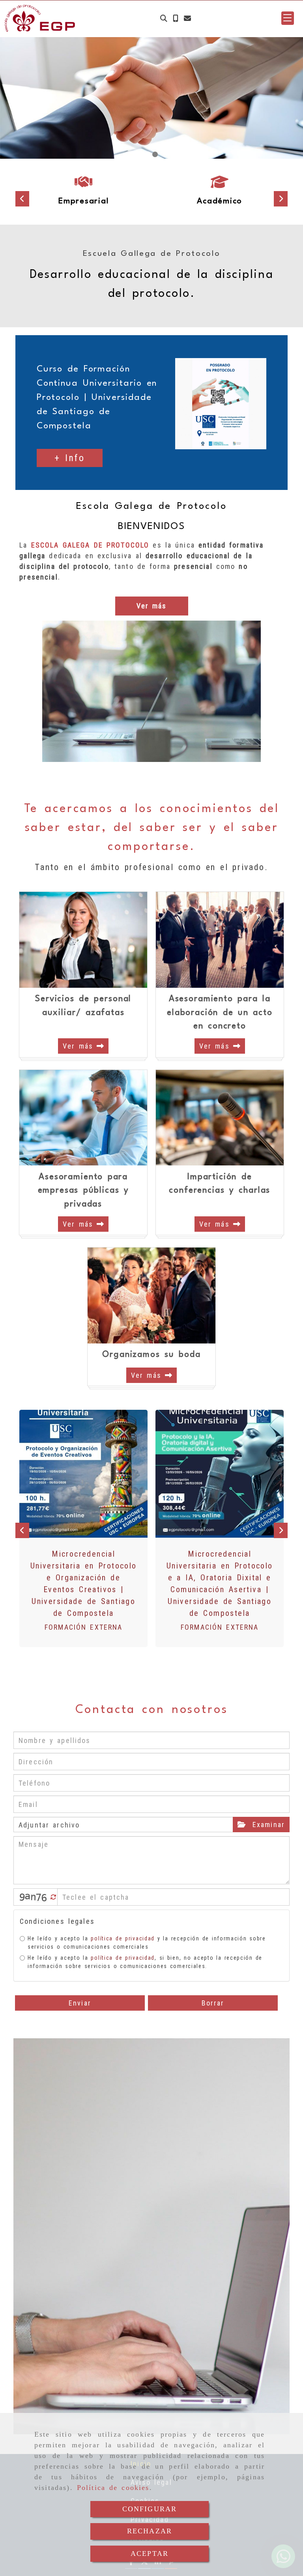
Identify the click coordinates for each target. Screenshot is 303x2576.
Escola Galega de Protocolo (151, 507)
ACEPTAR (150, 2553)
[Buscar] (164, 18)
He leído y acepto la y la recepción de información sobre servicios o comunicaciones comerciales (147, 1943)
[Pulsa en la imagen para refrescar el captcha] (34, 1897)
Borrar (213, 2003)
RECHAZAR (150, 2531)
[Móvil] (176, 18)
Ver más (80, 1046)
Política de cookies (113, 2488)
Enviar (80, 2003)
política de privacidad (123, 1938)
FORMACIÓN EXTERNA (84, 1627)
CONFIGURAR (150, 2509)
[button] (288, 18)
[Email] (187, 18)
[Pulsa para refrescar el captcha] (53, 1897)
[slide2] (155, 154)
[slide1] (148, 154)
